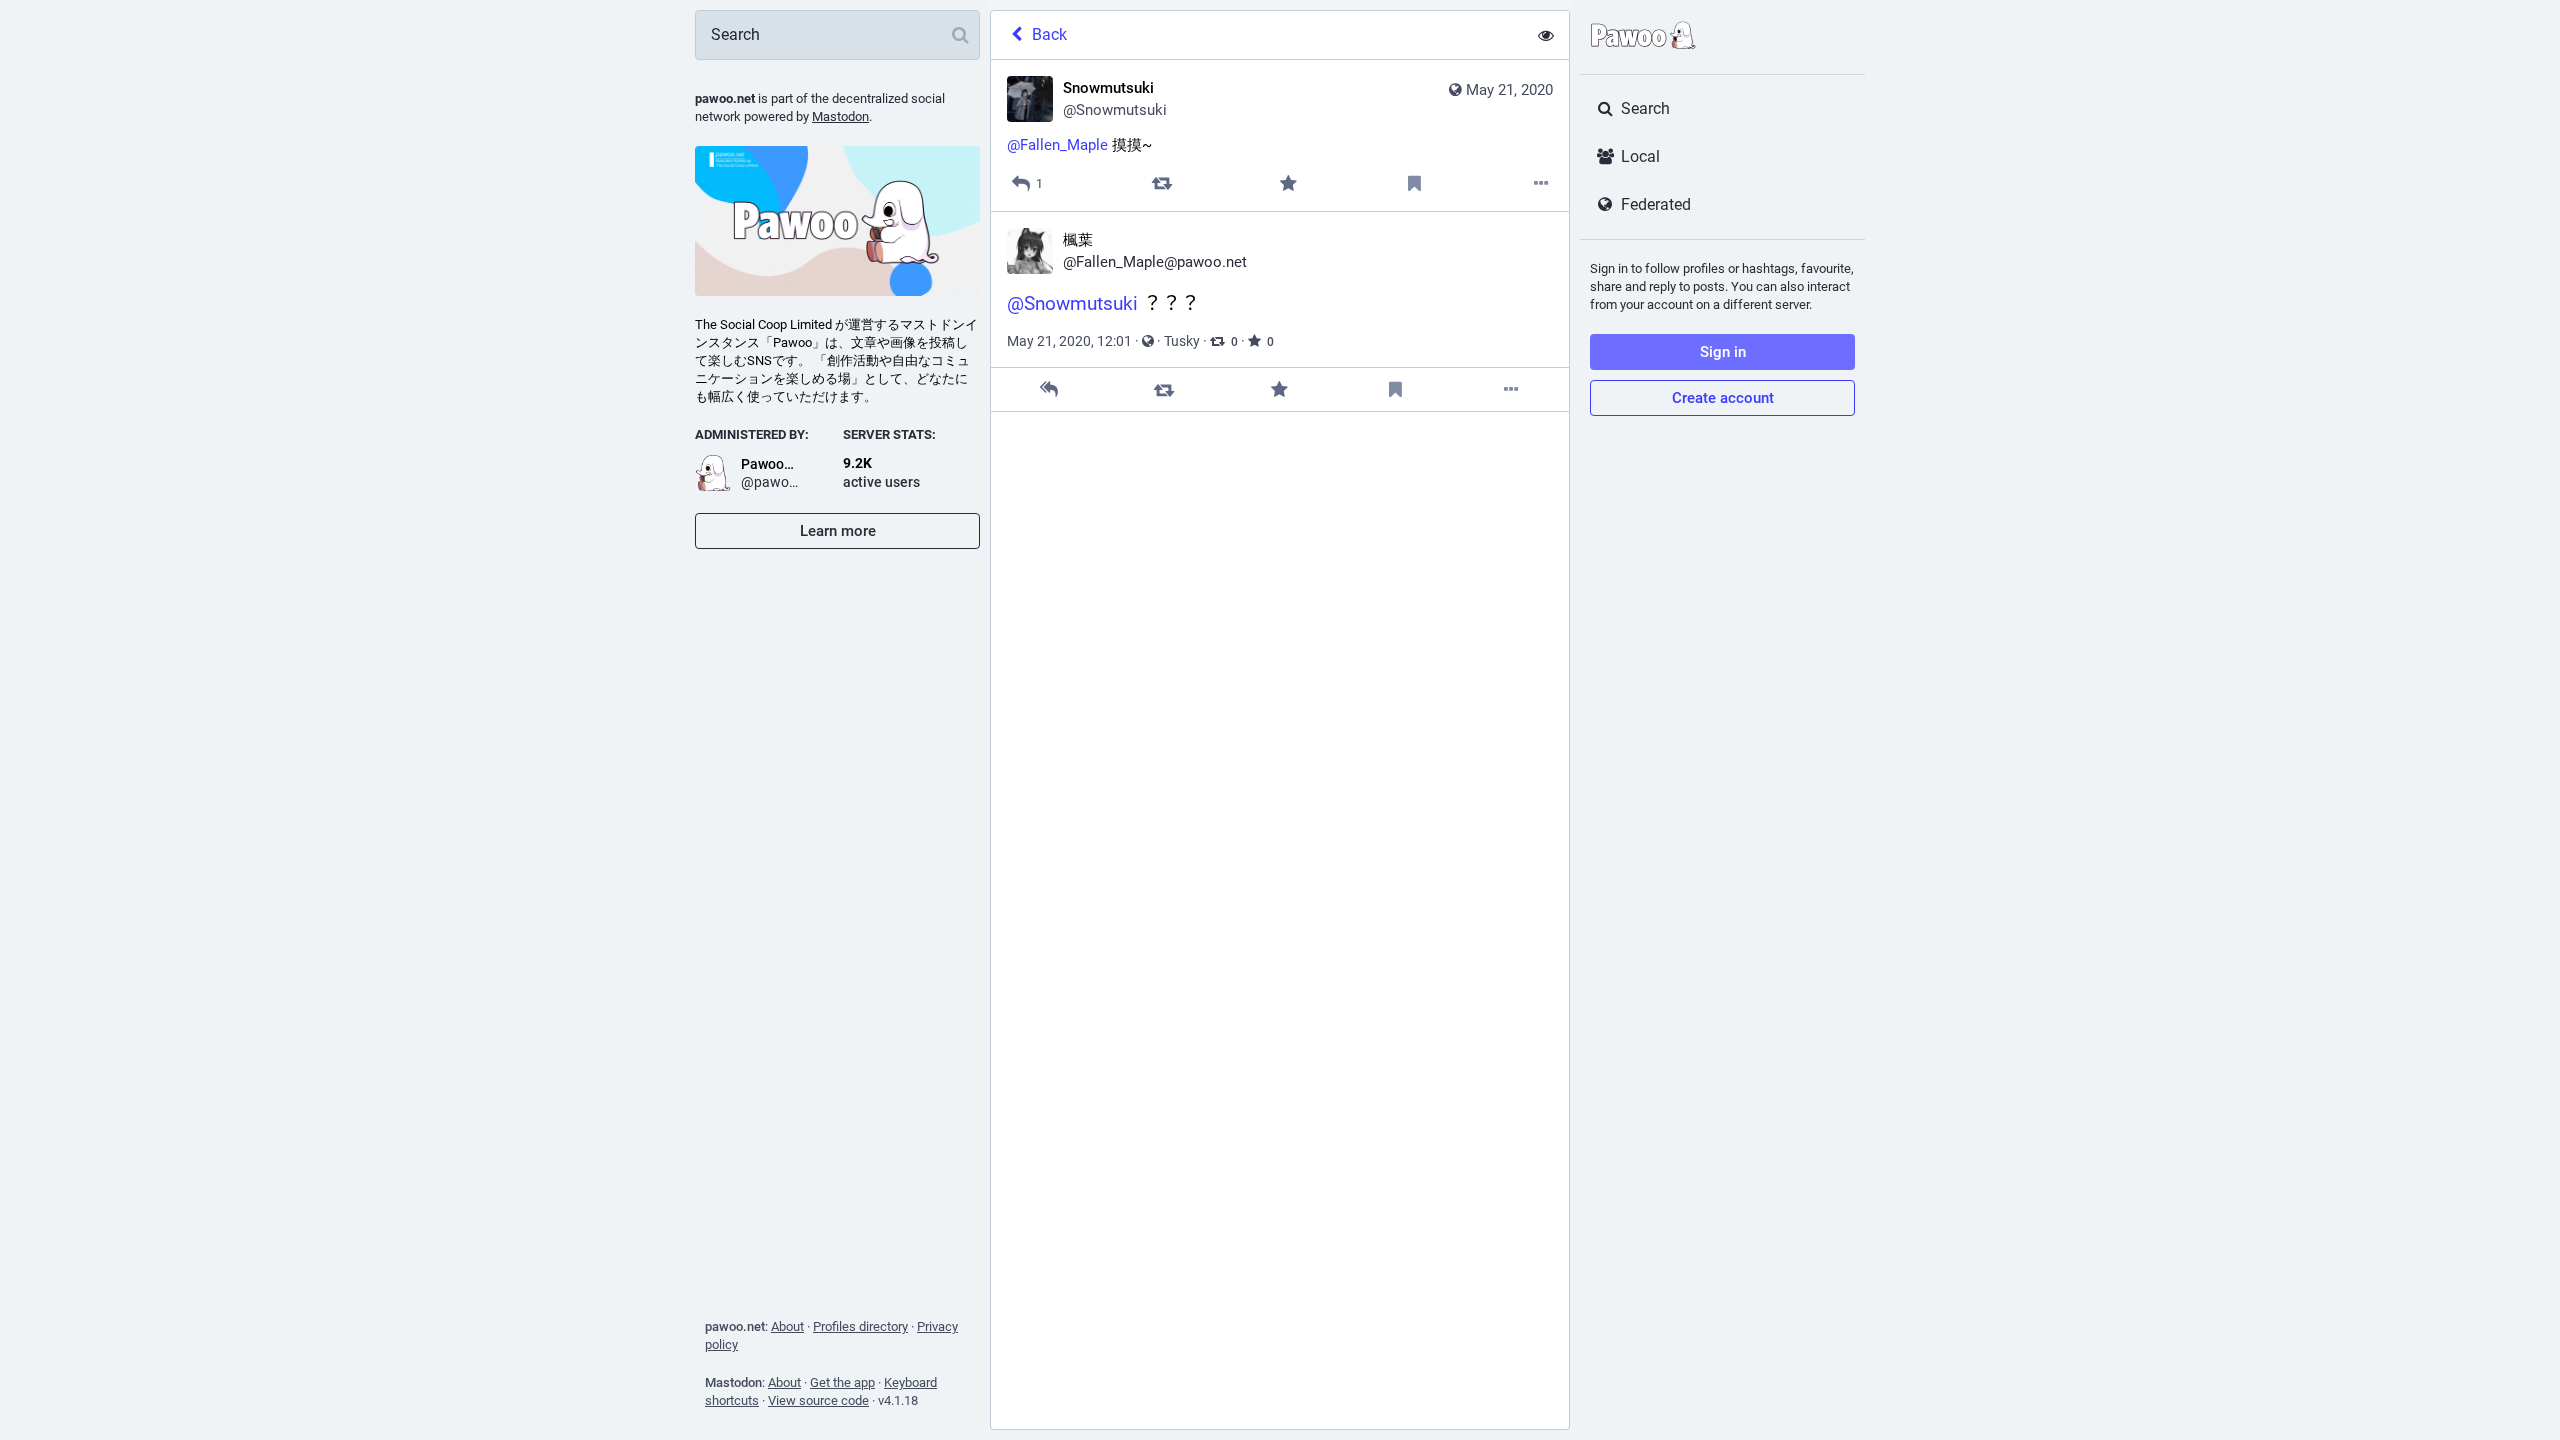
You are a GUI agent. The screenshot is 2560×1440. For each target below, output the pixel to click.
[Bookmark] (1414, 183)
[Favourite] (1288, 183)
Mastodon (840, 116)
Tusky (1182, 341)
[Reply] (1048, 389)
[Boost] (1161, 183)
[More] (1541, 183)
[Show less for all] (1546, 35)
